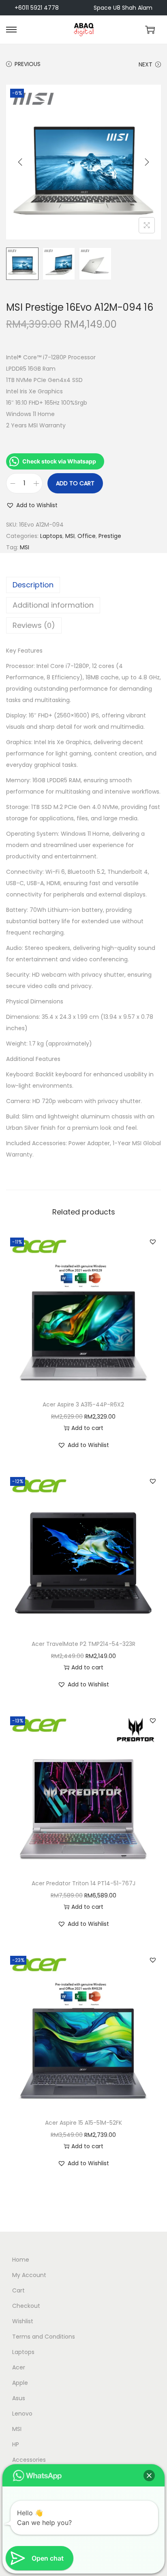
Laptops (51, 536)
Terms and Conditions (44, 2337)
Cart (18, 2290)
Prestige (110, 536)
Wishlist (23, 2321)
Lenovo (22, 2414)
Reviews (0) (34, 625)
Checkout (26, 2306)
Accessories (29, 2460)
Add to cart (75, 483)
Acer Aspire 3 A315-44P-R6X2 (83, 1404)
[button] (32, 505)
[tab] (83, 585)
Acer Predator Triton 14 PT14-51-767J (83, 1883)
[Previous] (20, 162)
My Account (29, 2275)
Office (87, 536)
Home (21, 2260)
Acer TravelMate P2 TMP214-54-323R (83, 1644)
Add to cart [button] (87, 1428)
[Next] (147, 162)
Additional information (53, 605)
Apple (20, 2383)
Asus (19, 2398)
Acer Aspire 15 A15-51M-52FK (83, 2123)
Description (33, 585)
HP (16, 2444)
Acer (19, 2367)
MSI (70, 536)
